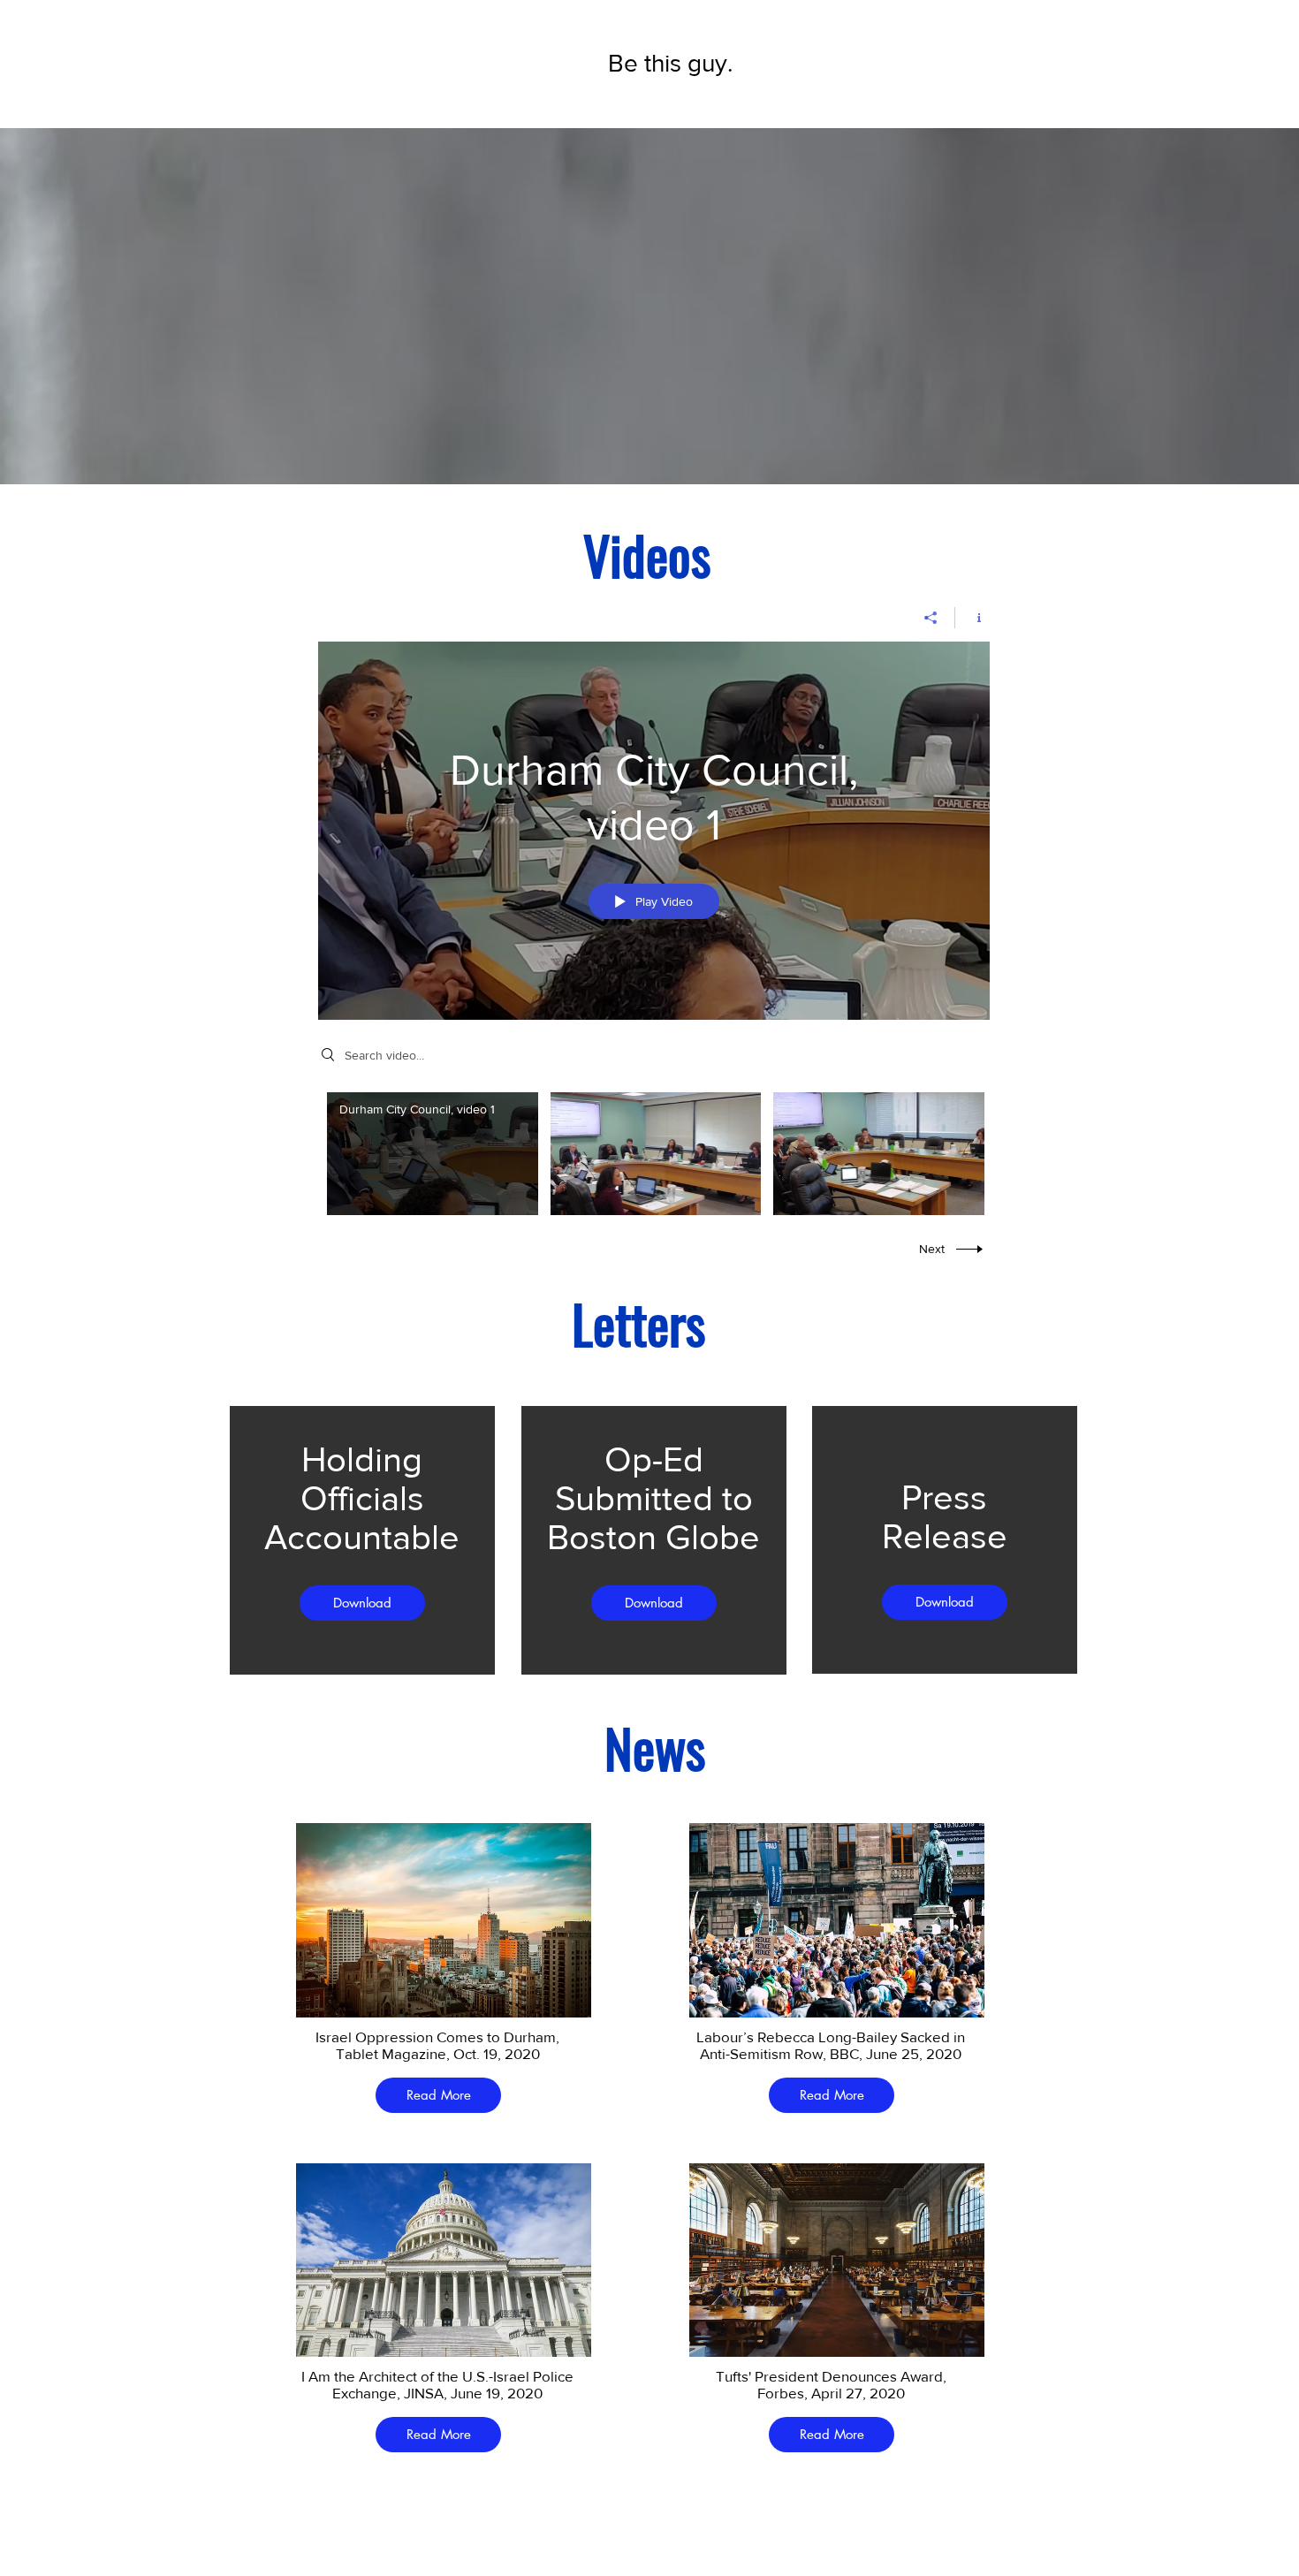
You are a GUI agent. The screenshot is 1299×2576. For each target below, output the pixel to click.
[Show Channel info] (972, 618)
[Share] (931, 618)
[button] (362, 1603)
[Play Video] (433, 1154)
